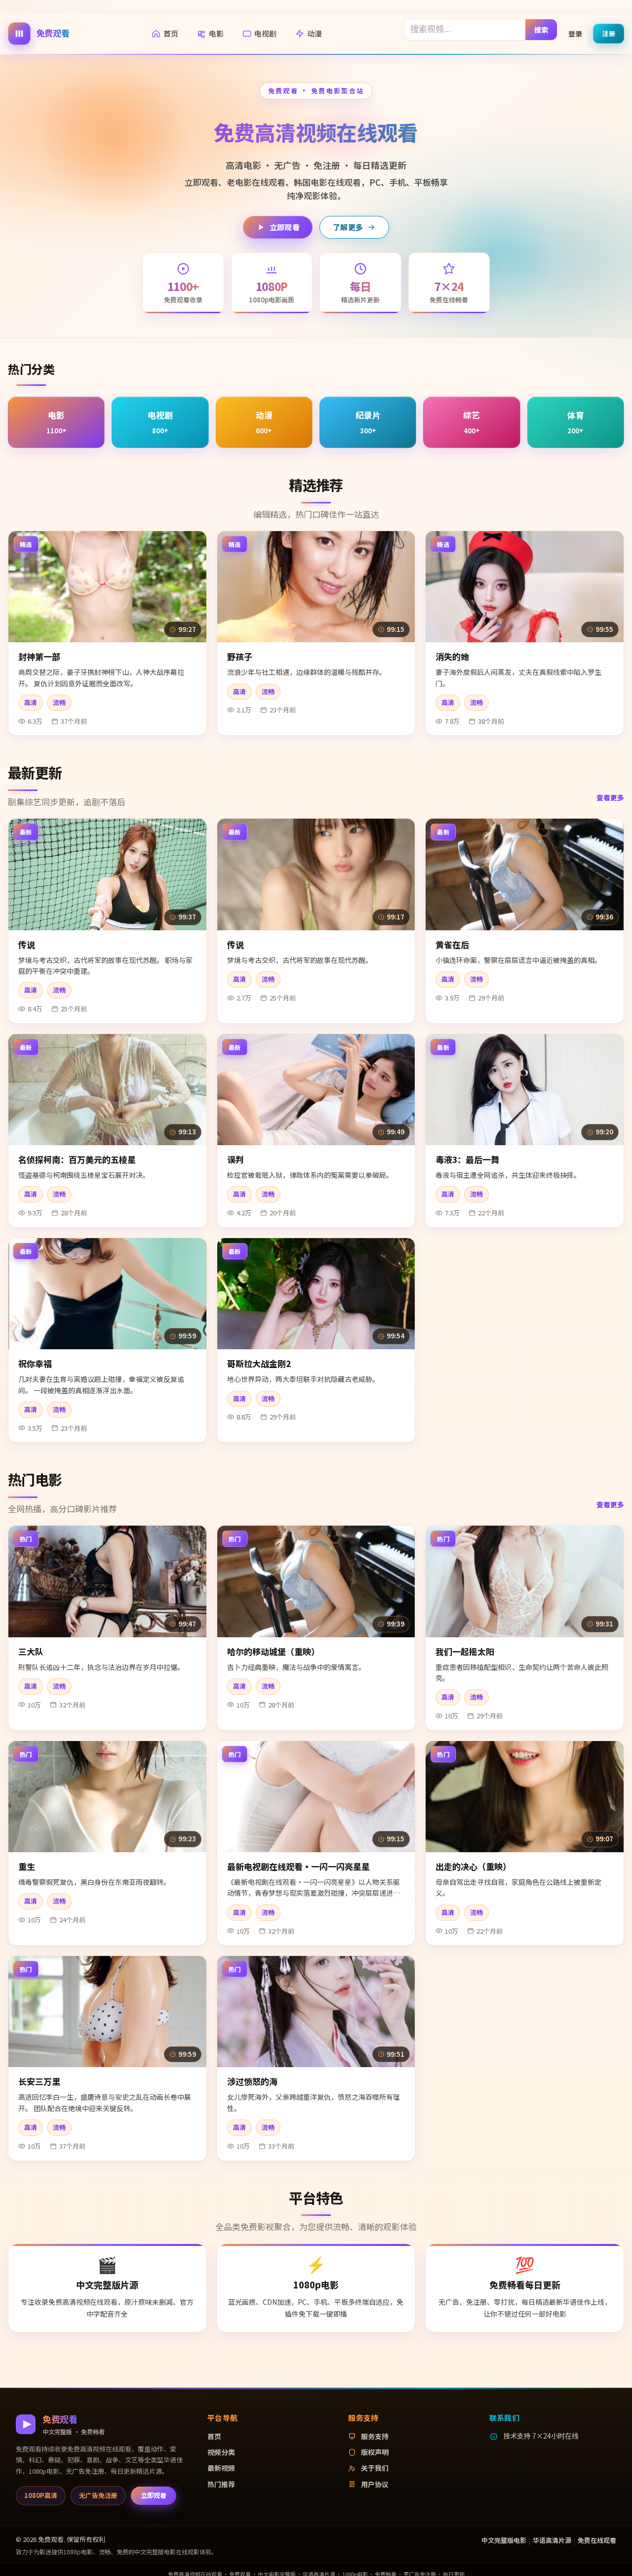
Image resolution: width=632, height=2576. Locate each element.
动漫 (315, 33)
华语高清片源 (552, 2540)
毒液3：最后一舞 (467, 1159)
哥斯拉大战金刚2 (259, 1363)
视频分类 (221, 2452)
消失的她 (452, 656)
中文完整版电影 (504, 2540)
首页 (171, 33)
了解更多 (348, 227)
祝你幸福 (35, 1363)
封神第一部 (39, 656)
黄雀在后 (452, 944)
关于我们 (375, 2468)
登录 (575, 33)
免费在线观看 (597, 2540)
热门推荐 (221, 2484)
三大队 (31, 1651)
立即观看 (285, 227)
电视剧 (265, 33)
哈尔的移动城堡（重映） (273, 1651)
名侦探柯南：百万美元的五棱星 (77, 1159)
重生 (27, 1866)
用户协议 (375, 2484)
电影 (216, 33)
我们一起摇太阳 (465, 1651)
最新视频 (221, 2468)
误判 (236, 1159)
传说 (27, 944)
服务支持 (375, 2436)
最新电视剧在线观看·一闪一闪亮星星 (298, 1866)
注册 (609, 33)
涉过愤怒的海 (252, 2081)
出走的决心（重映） (473, 1866)
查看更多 (610, 797)
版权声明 (375, 2452)
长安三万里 (39, 2081)
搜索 (541, 29)
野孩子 (240, 656)
